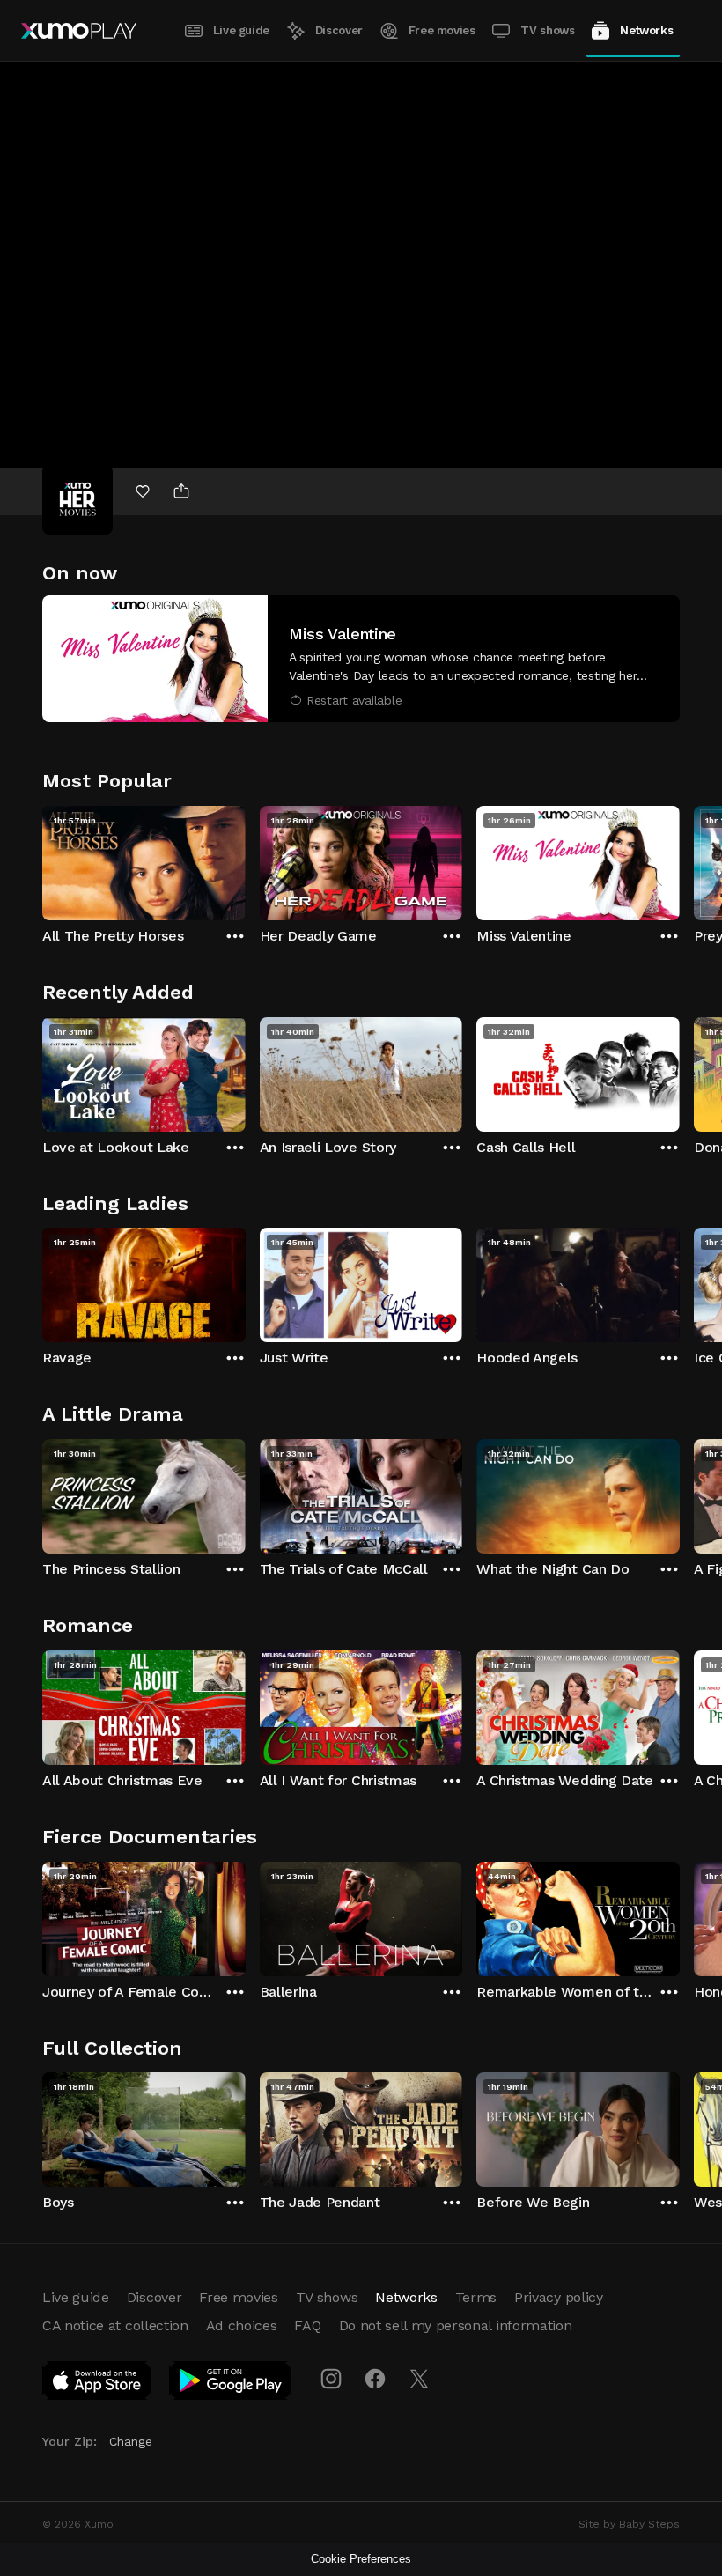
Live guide (241, 30)
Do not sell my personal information (456, 2325)
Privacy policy (559, 2297)
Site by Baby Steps (629, 2524)
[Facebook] (375, 2379)
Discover (339, 30)
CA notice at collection (115, 2325)
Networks (646, 30)
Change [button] (131, 2441)
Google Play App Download (231, 2384)
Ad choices (242, 2325)
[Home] (79, 31)
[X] (419, 2379)
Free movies (442, 30)
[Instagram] (331, 2379)
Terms (476, 2297)
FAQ (307, 2325)
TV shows (547, 30)
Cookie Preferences (361, 2559)
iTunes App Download (98, 2384)
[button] (361, 659)
